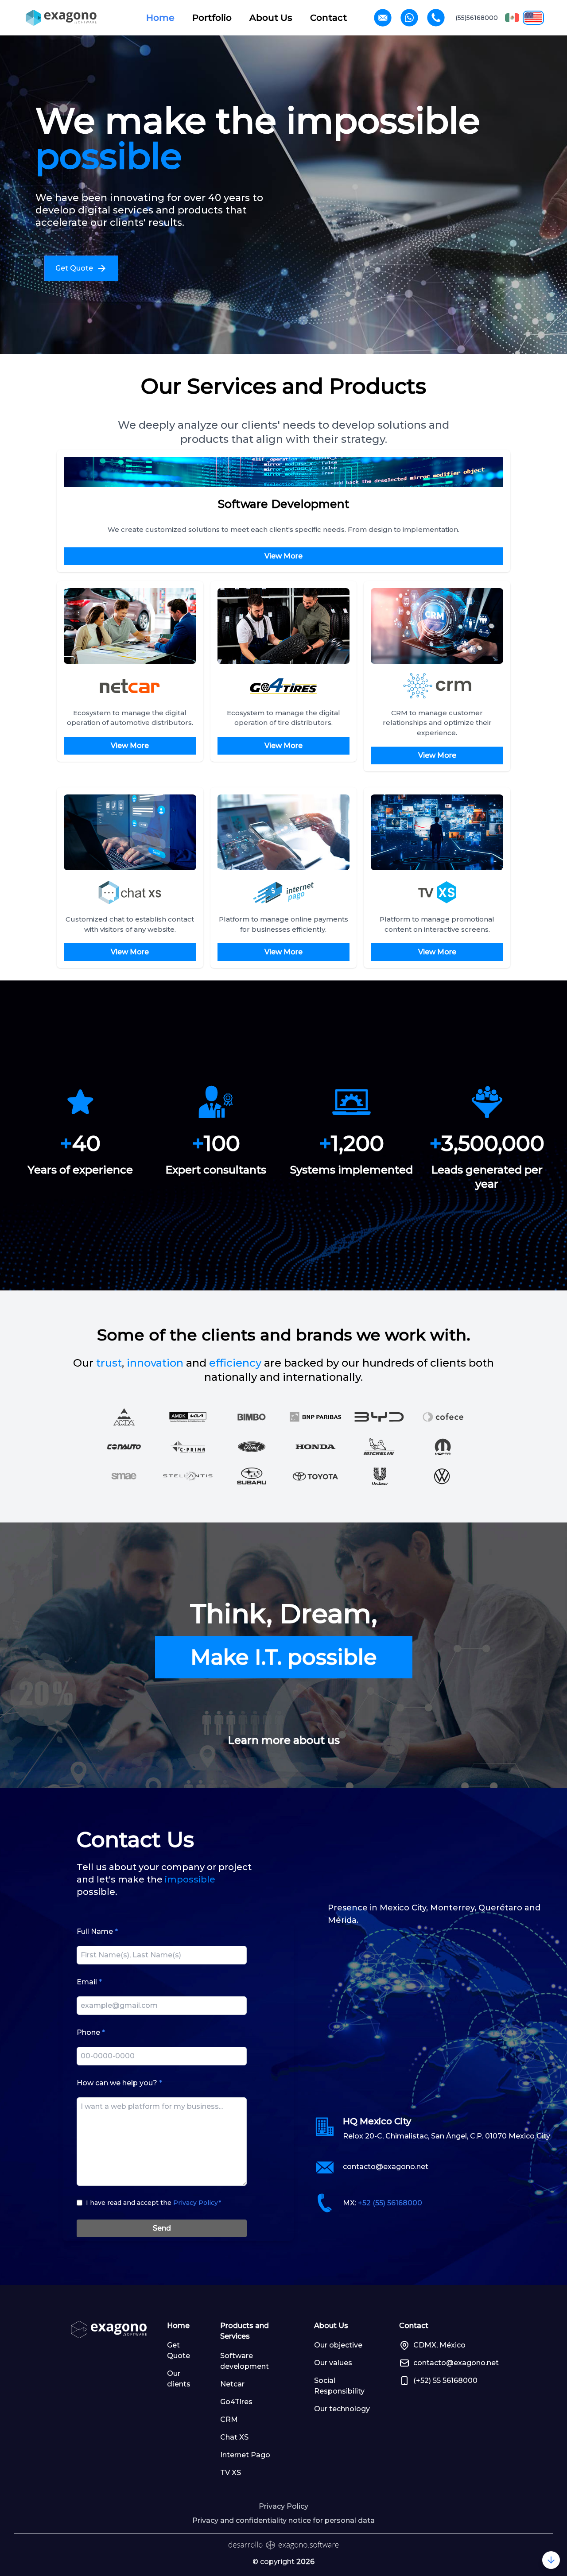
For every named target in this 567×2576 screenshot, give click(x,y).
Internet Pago (245, 2455)
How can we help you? (119, 2083)
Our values (333, 2363)
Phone (91, 2032)
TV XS (231, 2473)
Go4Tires (236, 2402)
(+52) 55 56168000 (445, 2380)
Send (162, 2228)
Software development (245, 2361)
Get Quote (179, 2350)
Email (89, 1982)
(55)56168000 (477, 18)
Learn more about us (284, 1740)
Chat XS (234, 2437)
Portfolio (212, 18)
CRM (229, 2419)
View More (283, 556)
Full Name (97, 1931)
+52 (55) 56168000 (390, 2203)
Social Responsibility (339, 2386)
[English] (533, 18)
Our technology (342, 2409)
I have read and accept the (153, 2203)
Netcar (232, 2384)
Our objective (338, 2345)
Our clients (179, 2379)
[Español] (512, 18)
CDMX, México (439, 2345)
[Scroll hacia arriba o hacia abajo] (551, 2560)
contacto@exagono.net (386, 2167)
